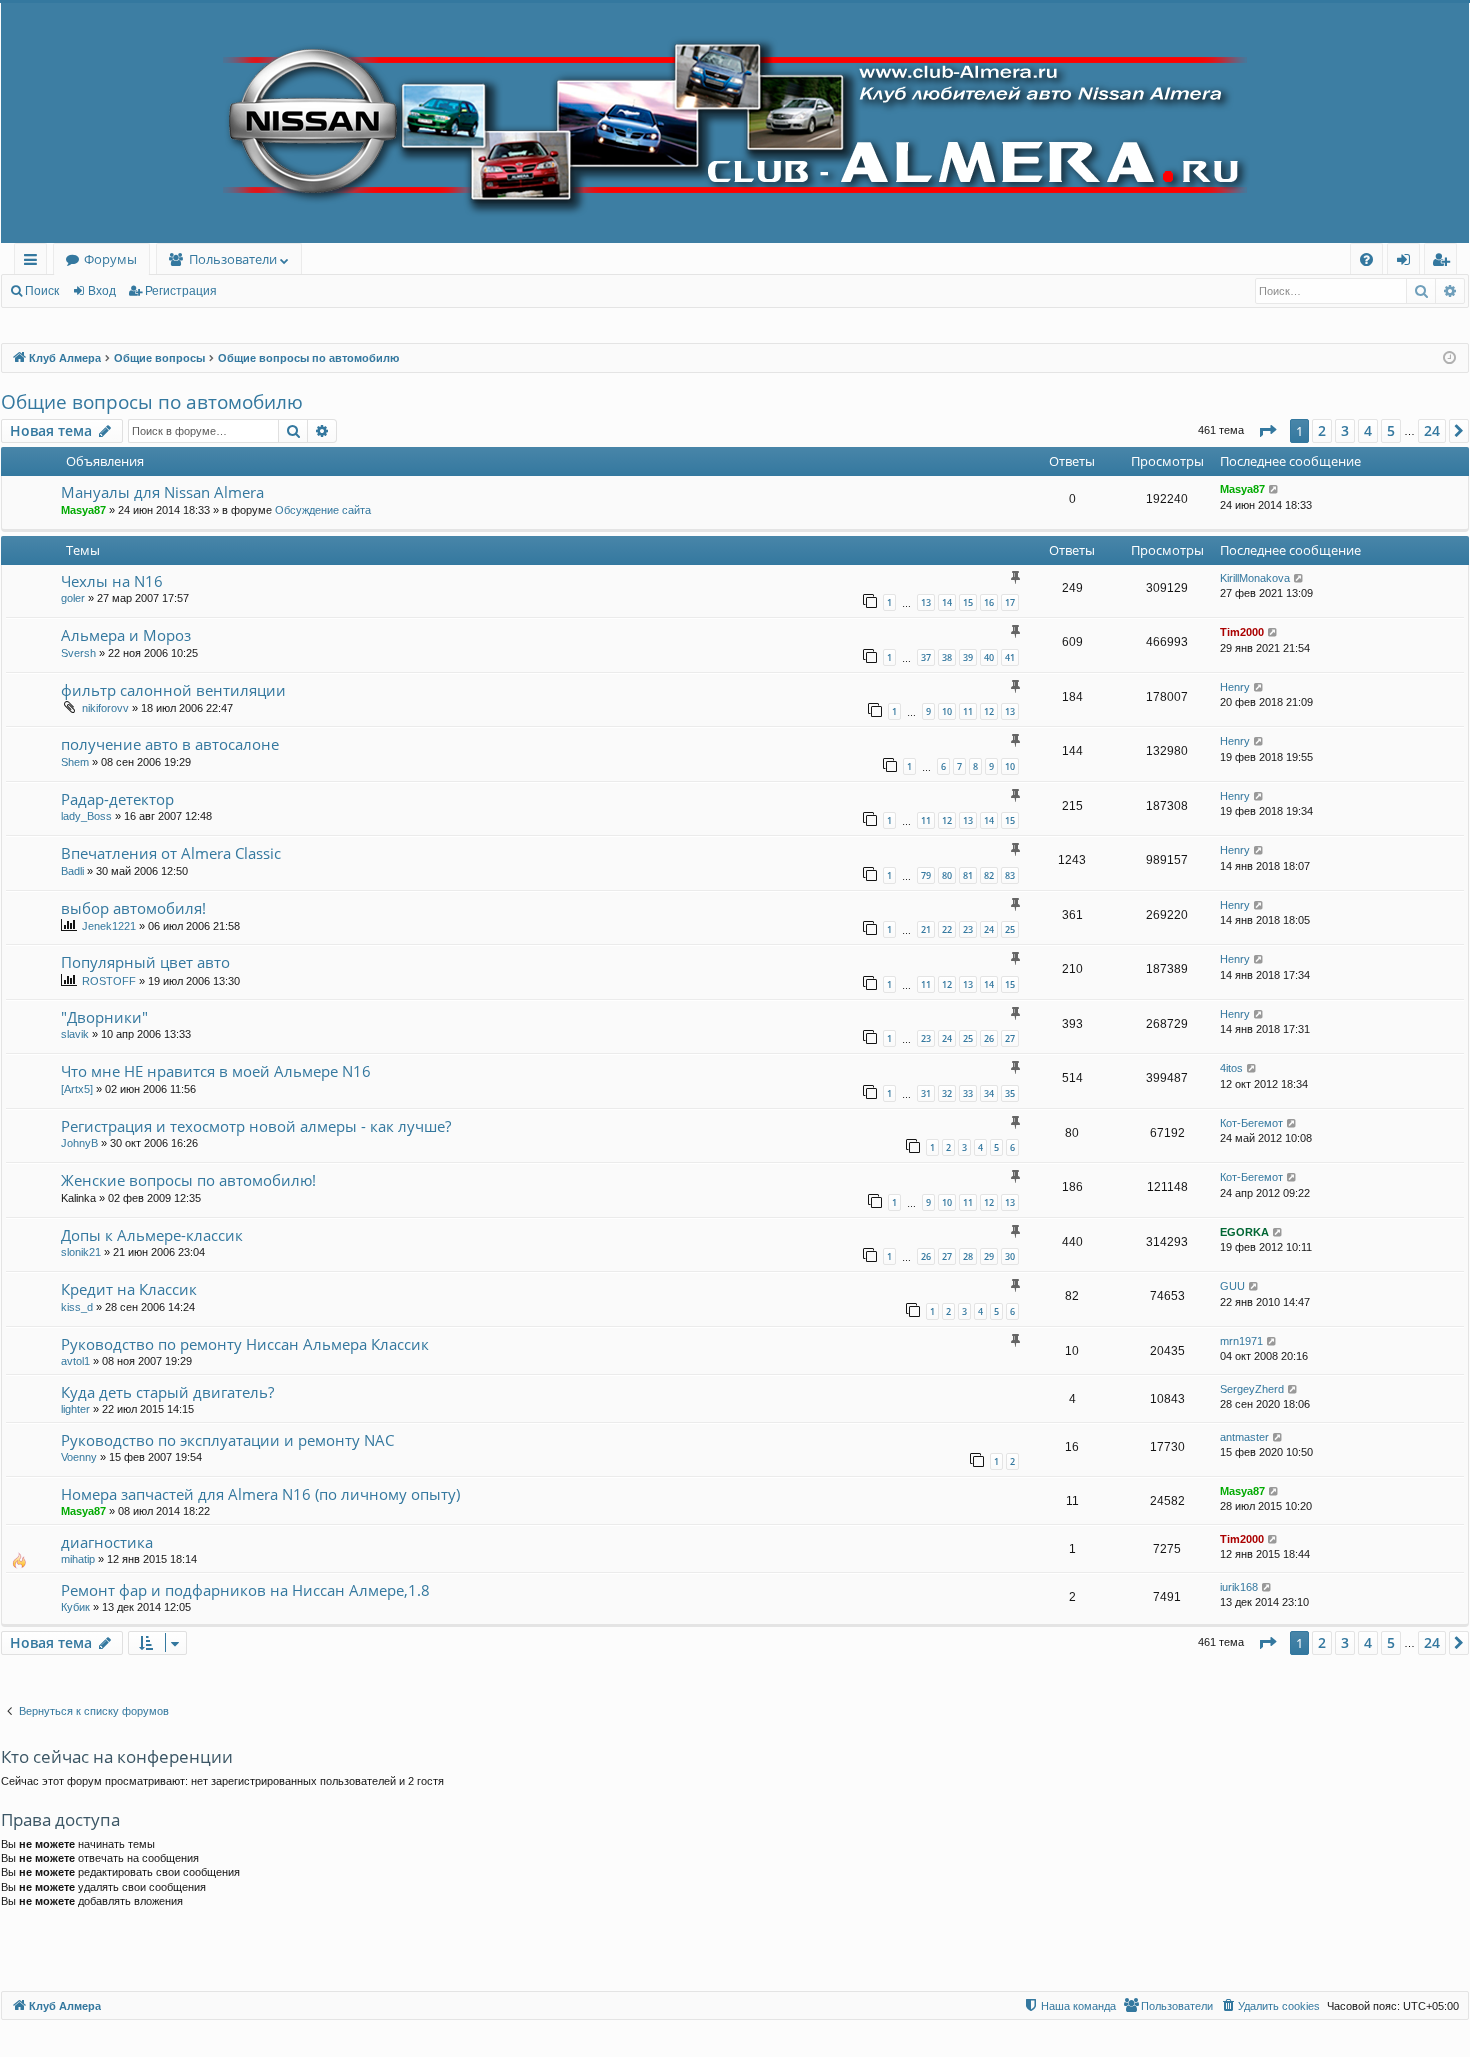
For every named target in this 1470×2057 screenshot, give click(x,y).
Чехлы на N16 (112, 581)
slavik (75, 1034)
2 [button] (1322, 430)
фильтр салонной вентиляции (173, 690)
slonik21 (81, 1252)
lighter (75, 1409)
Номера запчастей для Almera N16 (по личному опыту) (260, 1494)
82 (989, 875)
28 (968, 1256)
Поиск (42, 291)
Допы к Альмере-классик (152, 1235)
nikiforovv (105, 708)
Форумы (110, 259)
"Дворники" (104, 1017)
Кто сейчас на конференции (117, 1756)
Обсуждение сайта (323, 510)
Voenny (79, 1457)
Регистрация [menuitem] (1444, 262)
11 (968, 711)
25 (1010, 929)
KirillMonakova (1255, 578)
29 (989, 1256)
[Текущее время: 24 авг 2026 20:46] (1449, 358)
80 (947, 875)
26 (989, 1038)
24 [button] (1432, 430)
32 (947, 1093)
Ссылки (34, 262)
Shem (75, 762)
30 (1010, 1256)
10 (947, 711)
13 (926, 602)
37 (926, 657)
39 (968, 657)
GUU (1232, 1286)
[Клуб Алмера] (735, 123)
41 (1010, 657)
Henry (1235, 687)
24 (989, 929)
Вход (102, 291)
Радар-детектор (117, 799)
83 (1010, 875)
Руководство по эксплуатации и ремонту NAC (227, 1440)
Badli (72, 871)
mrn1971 (1241, 1341)
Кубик (75, 1607)
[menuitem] (1366, 259)
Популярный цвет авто (145, 962)
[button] (1267, 431)
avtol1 (75, 1361)
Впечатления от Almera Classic (171, 853)
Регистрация (181, 291)
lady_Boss (86, 816)
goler (73, 598)
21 (926, 929)
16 (989, 602)
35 (1010, 1093)
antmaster (1244, 1437)
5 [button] (1391, 430)
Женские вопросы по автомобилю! (188, 1180)
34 (989, 1093)
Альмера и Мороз (126, 635)
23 (968, 929)
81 (968, 875)
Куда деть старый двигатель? (167, 1392)
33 (968, 1093)
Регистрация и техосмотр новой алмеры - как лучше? (256, 1126)
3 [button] (1345, 430)
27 (1010, 1038)
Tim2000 (1242, 632)
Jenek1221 (109, 926)
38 (947, 657)
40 (989, 657)
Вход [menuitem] (1407, 262)
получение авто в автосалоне (170, 744)
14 (947, 602)
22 (947, 929)
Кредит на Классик (129, 1289)
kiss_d (77, 1307)
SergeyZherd (1252, 1389)
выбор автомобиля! (133, 908)
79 (926, 875)
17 (1010, 602)
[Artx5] (77, 1089)
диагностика (107, 1542)
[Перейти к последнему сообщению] (1274, 489)
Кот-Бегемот (1251, 1123)
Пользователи (233, 259)
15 (968, 602)
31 (926, 1093)
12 (989, 711)
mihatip (78, 1559)
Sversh (78, 653)
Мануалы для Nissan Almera (162, 492)
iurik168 (1239, 1587)
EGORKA (1244, 1232)
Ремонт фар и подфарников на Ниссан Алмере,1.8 (245, 1590)
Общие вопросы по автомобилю (152, 402)
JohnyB (79, 1143)
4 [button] (1368, 430)
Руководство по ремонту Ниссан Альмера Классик (245, 1344)
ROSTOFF (109, 981)
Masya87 (83, 510)
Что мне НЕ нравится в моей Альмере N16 (216, 1071)
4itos (1231, 1068)
